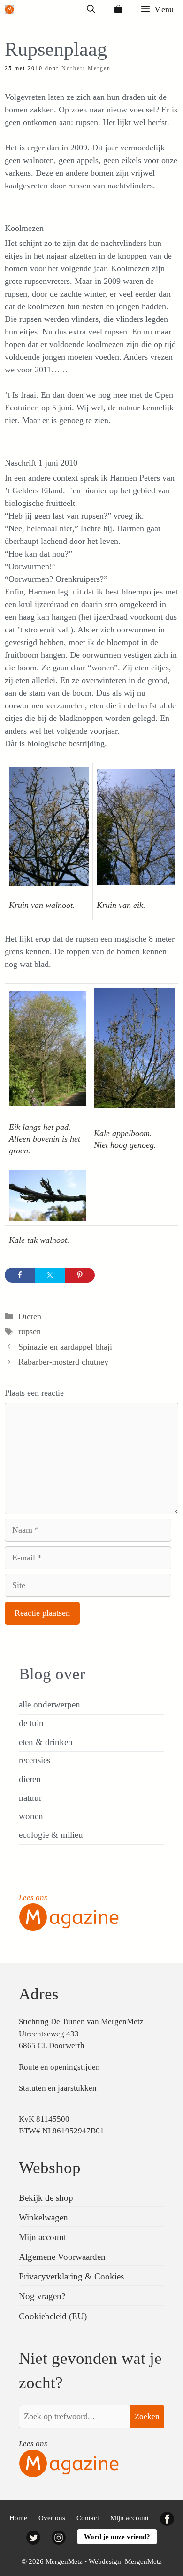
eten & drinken (46, 1742)
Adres (39, 1994)
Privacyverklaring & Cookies (71, 2276)
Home (18, 2518)
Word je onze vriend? (117, 2537)
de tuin (31, 1723)
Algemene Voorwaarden (62, 2257)
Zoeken (147, 2416)
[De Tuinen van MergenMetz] (9, 9)
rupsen (30, 1331)
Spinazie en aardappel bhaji (65, 1347)
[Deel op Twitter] (50, 1275)
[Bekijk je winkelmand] (118, 9)
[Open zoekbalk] (91, 9)
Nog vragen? (42, 2296)
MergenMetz (143, 2561)
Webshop (50, 2168)
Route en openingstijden (59, 2067)
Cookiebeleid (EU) (53, 2316)
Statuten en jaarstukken (58, 2088)
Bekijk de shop (46, 2198)
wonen (31, 1816)
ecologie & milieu (51, 1835)
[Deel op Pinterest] (80, 1275)
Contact (88, 2518)
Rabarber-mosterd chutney (63, 1362)
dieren (30, 1779)
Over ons (52, 2518)
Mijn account (42, 2237)
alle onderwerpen (50, 1704)
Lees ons (33, 1897)
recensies (34, 1760)
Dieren (30, 1316)
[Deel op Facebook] (20, 1275)
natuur (30, 1798)
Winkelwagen (43, 2217)
